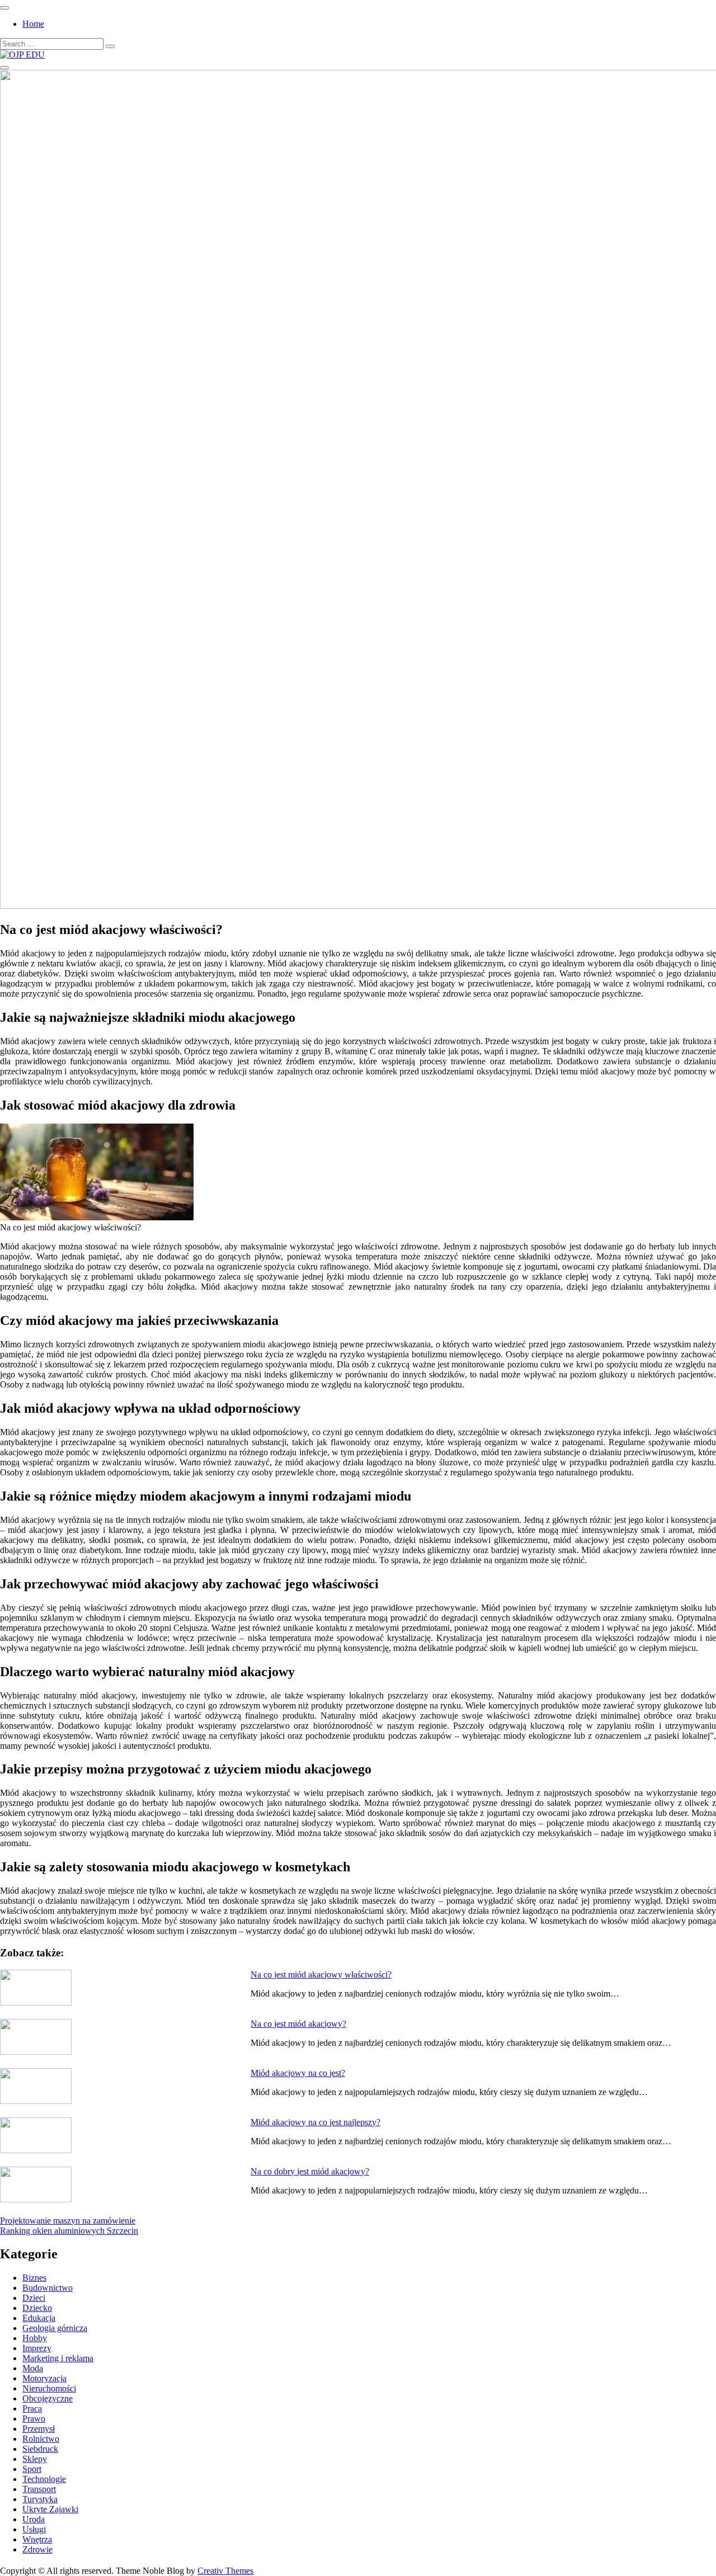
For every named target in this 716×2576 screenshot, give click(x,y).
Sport (32, 2469)
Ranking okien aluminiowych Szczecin (69, 2231)
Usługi (34, 2529)
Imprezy (37, 2348)
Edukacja (39, 2318)
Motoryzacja (44, 2378)
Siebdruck (40, 2449)
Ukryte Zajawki (50, 2509)
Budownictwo (48, 2288)
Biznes (34, 2278)
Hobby (35, 2338)
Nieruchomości (49, 2388)
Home (33, 24)
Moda (33, 2368)
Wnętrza (37, 2539)
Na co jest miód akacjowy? (298, 2024)
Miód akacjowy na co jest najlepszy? (315, 2122)
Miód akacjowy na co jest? (298, 2073)
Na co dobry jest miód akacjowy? (310, 2171)
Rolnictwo (41, 2439)
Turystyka (40, 2499)
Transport (39, 2489)
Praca (32, 2408)
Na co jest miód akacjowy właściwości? (321, 1975)
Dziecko (37, 2308)
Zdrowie (37, 2549)
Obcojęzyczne (48, 2398)
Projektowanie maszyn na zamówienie (68, 2221)
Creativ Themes (225, 2571)
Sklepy (35, 2459)
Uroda (34, 2519)
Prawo (34, 2419)
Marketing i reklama (58, 2358)
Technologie (44, 2479)
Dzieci (34, 2298)
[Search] (110, 46)
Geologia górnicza (55, 2328)
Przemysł (39, 2429)
